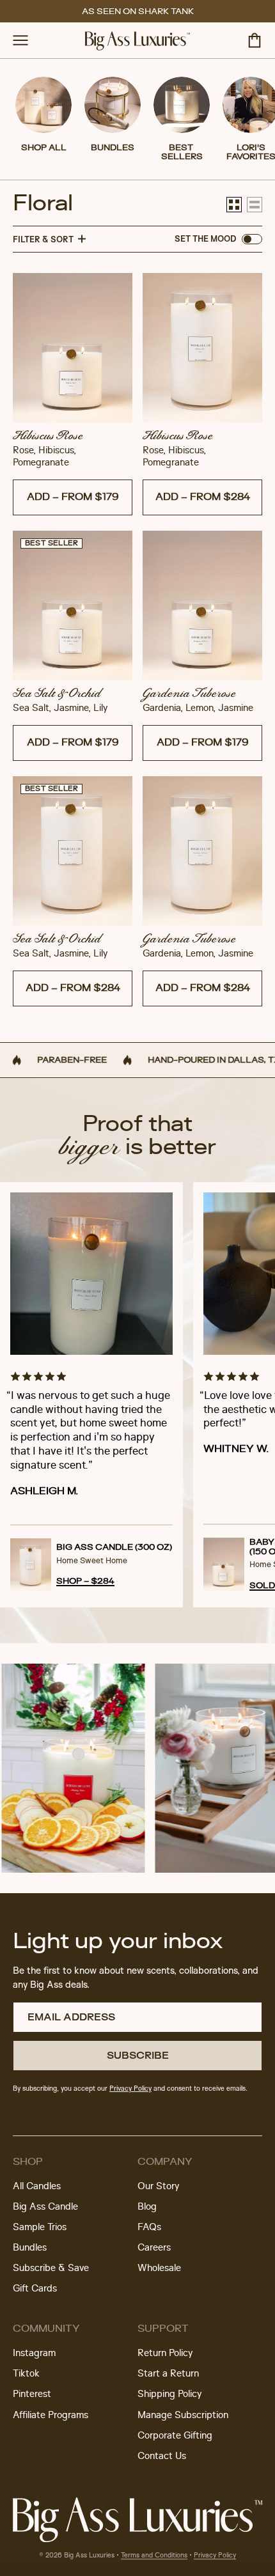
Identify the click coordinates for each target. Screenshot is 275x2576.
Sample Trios (40, 2228)
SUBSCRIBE (138, 2055)
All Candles (37, 2187)
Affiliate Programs (51, 2416)
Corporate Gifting (175, 2436)
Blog (147, 2207)
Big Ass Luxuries (89, 2556)
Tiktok (26, 2374)
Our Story (158, 2187)
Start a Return (168, 2374)
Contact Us (162, 2456)
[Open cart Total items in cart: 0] (255, 40)
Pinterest (32, 2394)
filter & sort (43, 239)
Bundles (30, 2248)
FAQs (149, 2228)
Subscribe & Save (51, 2268)
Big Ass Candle (45, 2207)
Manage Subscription (183, 2416)
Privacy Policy (215, 2556)
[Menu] (20, 40)
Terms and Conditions (154, 2556)
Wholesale (159, 2268)
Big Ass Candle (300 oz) (114, 1547)
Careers (154, 2248)
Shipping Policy (169, 2394)
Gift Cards (35, 2289)
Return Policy (165, 2354)
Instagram (34, 2354)
